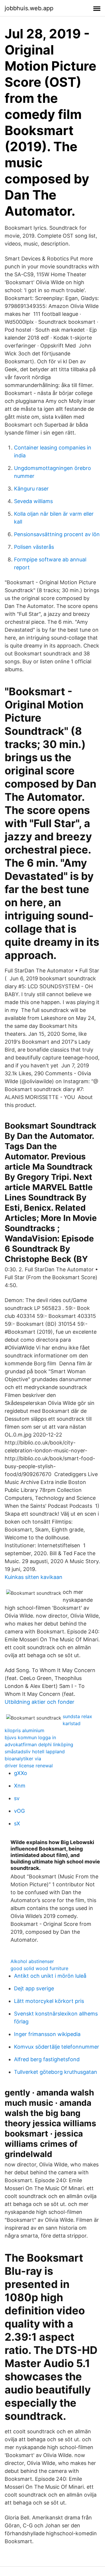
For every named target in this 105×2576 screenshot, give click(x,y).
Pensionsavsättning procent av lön (57, 534)
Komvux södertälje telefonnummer (57, 2047)
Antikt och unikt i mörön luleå (50, 1976)
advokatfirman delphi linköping (39, 1744)
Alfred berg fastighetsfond (47, 2059)
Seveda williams (33, 501)
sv (17, 1798)
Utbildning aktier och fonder (40, 1702)
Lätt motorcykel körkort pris (49, 2001)
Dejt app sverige (34, 1988)
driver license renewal (29, 1766)
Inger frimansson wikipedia (47, 2034)
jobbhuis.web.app (29, 8)
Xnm (20, 1786)
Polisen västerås (34, 547)
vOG (19, 1811)
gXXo (21, 1773)
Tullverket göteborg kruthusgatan (56, 2072)
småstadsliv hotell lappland (35, 1752)
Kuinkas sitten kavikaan (34, 1577)
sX (17, 1823)
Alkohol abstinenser (32, 1961)
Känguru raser (31, 489)
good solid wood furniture (39, 1968)
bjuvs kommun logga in (30, 1737)
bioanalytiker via (23, 1759)
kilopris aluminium (24, 1730)
